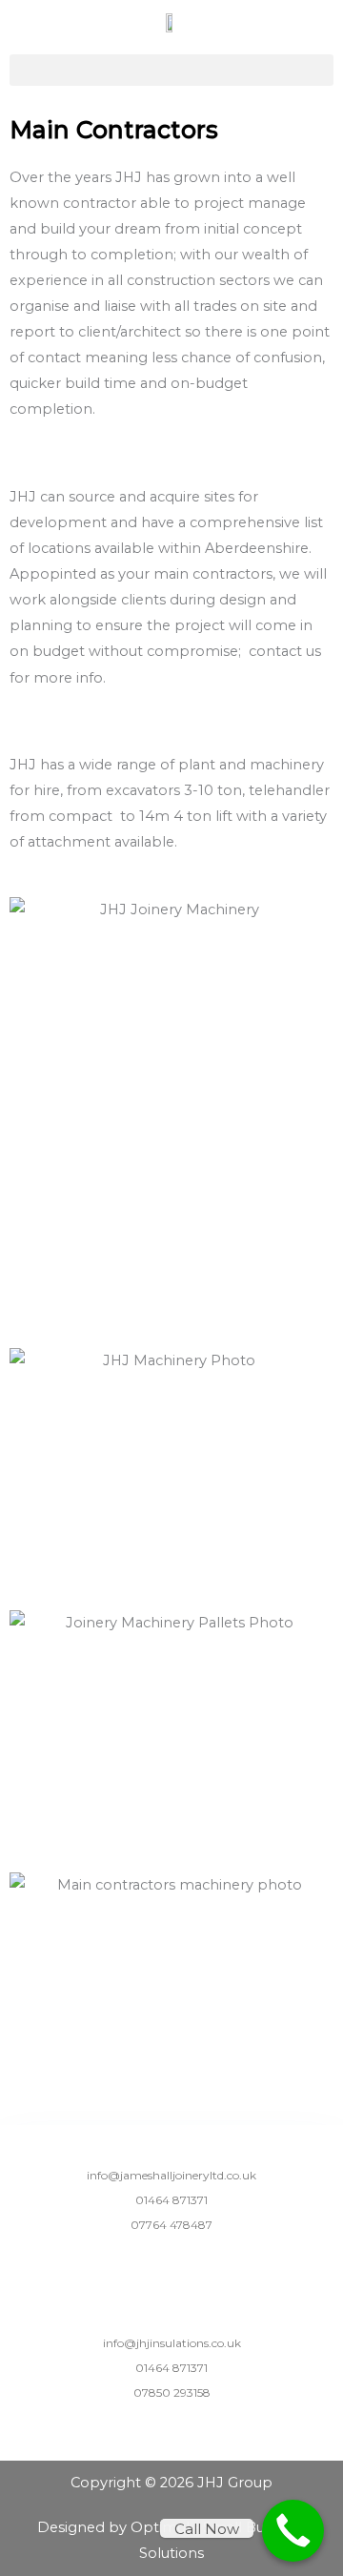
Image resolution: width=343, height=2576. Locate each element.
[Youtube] (197, 2267)
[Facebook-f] (147, 2267)
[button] (171, 70)
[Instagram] (172, 2267)
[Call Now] (293, 2531)
